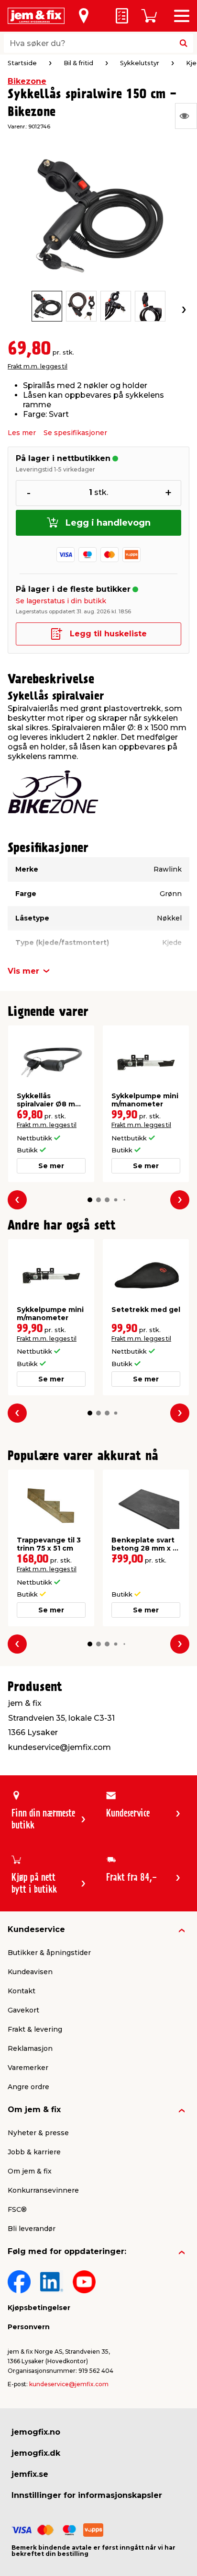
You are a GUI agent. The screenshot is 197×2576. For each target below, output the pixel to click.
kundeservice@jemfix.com (69, 2384)
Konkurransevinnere (43, 2190)
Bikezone (27, 81)
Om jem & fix (34, 2110)
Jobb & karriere (34, 2152)
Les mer (22, 433)
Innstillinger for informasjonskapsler (87, 2495)
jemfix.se (30, 2474)
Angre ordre (28, 2087)
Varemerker (28, 2068)
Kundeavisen (30, 1972)
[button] (90, 1200)
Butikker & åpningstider (49, 1953)
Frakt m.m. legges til (38, 366)
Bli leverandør (32, 2229)
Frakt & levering (35, 2029)
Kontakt (22, 1991)
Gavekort (23, 2010)
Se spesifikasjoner (75, 433)
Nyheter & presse (38, 2133)
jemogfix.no (36, 2432)
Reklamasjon (30, 2048)
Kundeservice (36, 1929)
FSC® (17, 2209)
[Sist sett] (186, 116)
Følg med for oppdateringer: (67, 2251)
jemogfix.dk (36, 2453)
